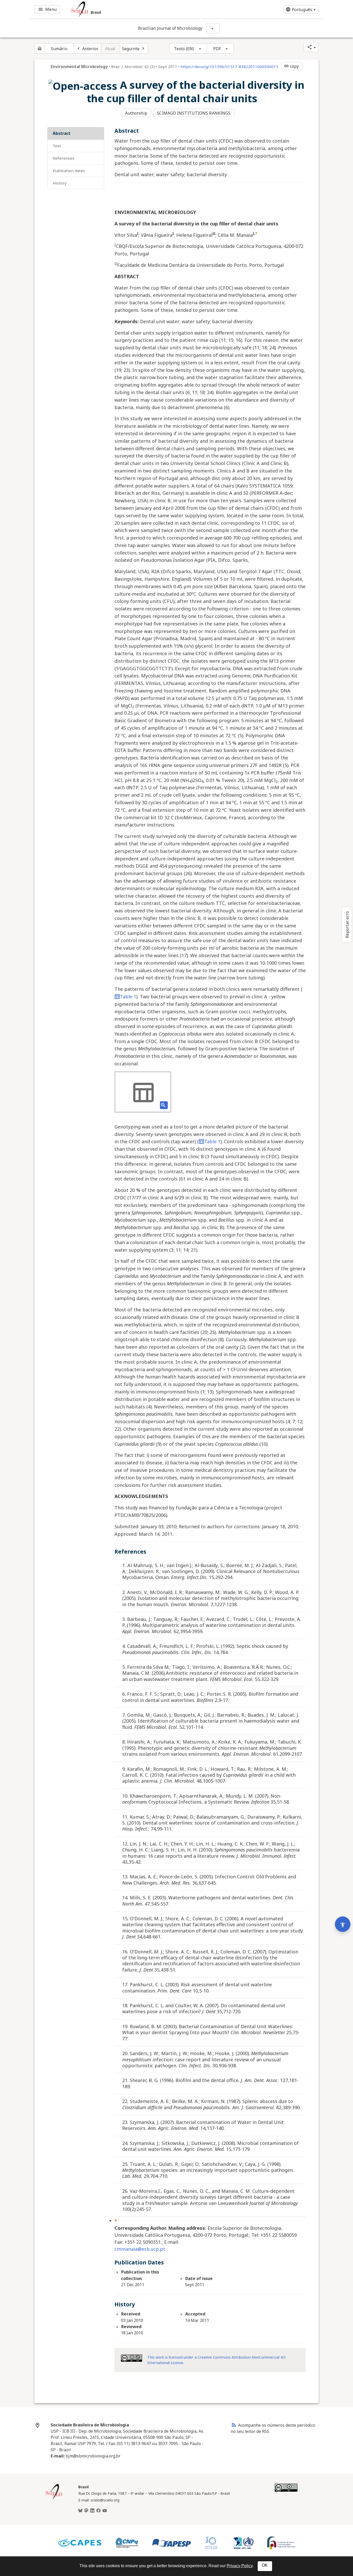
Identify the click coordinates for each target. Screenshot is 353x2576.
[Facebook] (98, 2511)
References (64, 158)
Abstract (62, 133)
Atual (110, 49)
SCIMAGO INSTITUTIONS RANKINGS (194, 113)
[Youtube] (105, 2511)
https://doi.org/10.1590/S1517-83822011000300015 (229, 67)
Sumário (59, 49)
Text (57, 146)
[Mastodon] (86, 2511)
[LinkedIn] (92, 2511)
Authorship (136, 113)
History (60, 183)
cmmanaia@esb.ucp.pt (140, 2249)
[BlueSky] (80, 2511)
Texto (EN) (184, 49)
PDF (217, 49)
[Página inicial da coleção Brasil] (54, 2499)
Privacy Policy (240, 2566)
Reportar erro (347, 925)
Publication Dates (69, 171)
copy (291, 66)
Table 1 (128, 997)
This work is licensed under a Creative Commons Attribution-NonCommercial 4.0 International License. (216, 2360)
